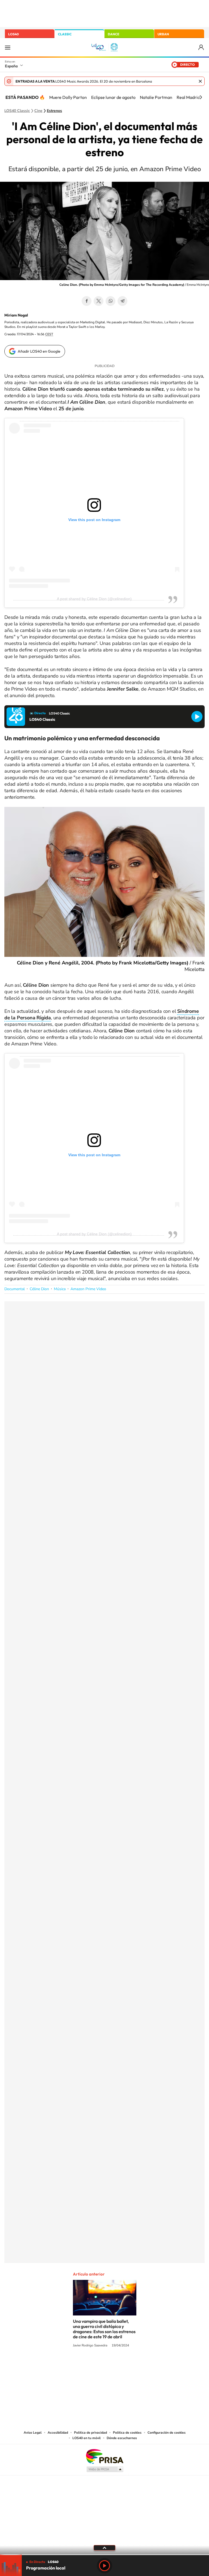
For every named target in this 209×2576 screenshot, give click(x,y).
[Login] (202, 47)
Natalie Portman (156, 97)
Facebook (87, 301)
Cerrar (200, 81)
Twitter (99, 301)
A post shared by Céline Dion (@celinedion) (94, 599)
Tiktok (83, 2366)
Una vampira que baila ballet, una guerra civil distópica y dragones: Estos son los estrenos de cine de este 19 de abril (104, 2329)
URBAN (163, 34)
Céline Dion (39, 1289)
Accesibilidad (58, 2433)
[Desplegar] (104, 2547)
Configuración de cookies (167, 2433)
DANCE (113, 34)
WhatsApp (110, 301)
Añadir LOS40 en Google (39, 351)
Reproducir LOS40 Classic (197, 717)
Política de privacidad (90, 2433)
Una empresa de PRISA (104, 2456)
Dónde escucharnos (122, 2438)
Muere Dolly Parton (68, 97)
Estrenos (54, 111)
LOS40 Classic (17, 111)
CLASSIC (65, 34)
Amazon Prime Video (88, 1289)
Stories (137, 2366)
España (11, 66)
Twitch (126, 2366)
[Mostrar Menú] (8, 47)
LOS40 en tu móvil (87, 2438)
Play (104, 2566)
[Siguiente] (201, 97)
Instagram (72, 2366)
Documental (15, 1289)
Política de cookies (127, 2433)
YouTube (94, 2366)
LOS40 (13, 34)
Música (60, 1289)
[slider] (104, 2555)
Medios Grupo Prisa (105, 2469)
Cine (38, 111)
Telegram (122, 301)
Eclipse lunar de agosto (113, 97)
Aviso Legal (33, 2433)
